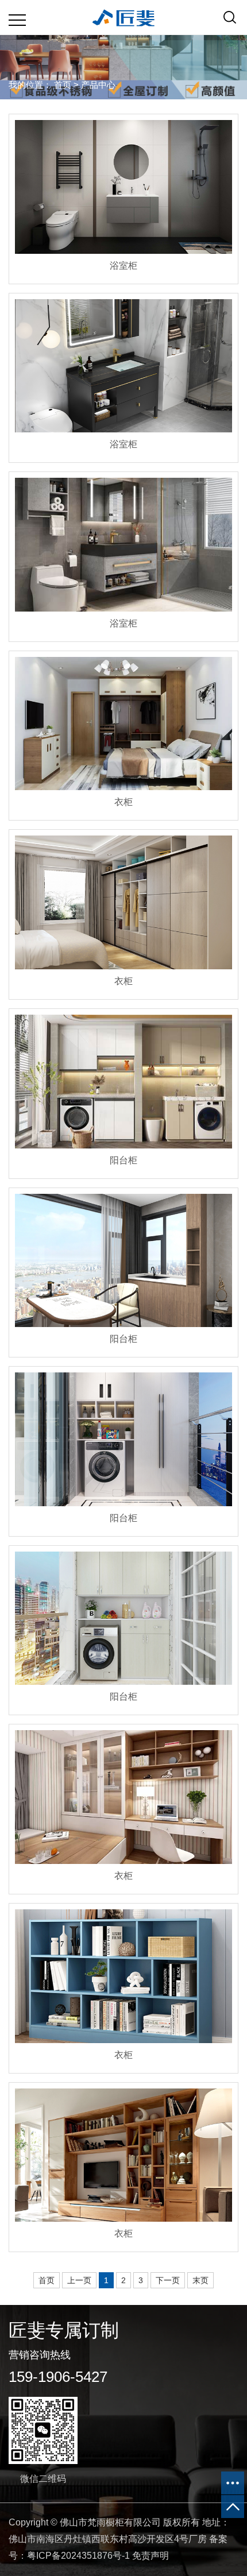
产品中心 (98, 85)
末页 (200, 2280)
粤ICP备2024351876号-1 (78, 2556)
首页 (63, 85)
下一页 (168, 2280)
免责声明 (150, 2556)
